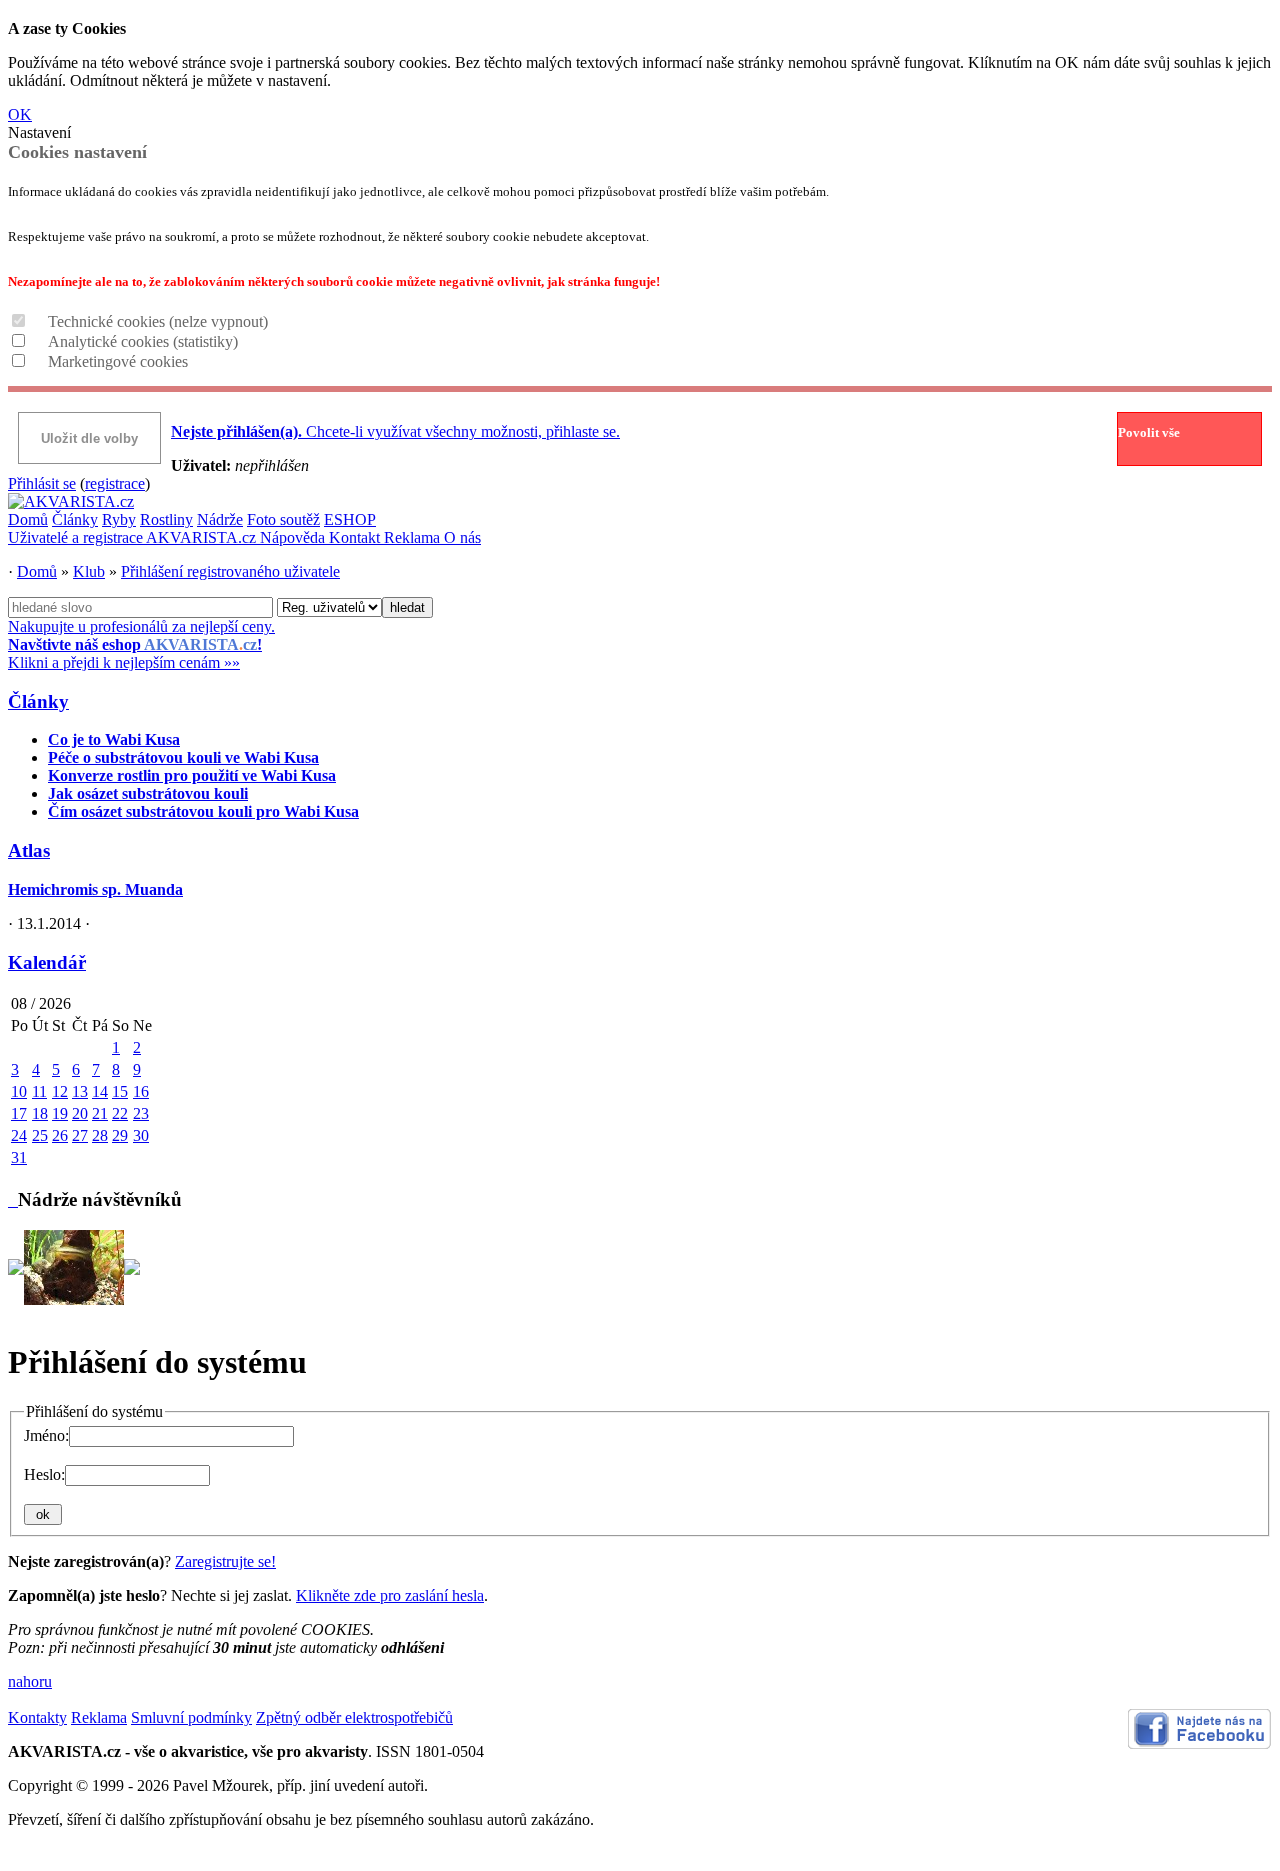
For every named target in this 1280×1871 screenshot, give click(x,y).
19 (60, 1113)
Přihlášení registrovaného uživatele (230, 571)
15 (120, 1091)
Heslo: (44, 1474)
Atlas (29, 850)
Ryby (119, 519)
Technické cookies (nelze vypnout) (158, 321)
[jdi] (13, 1199)
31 (19, 1157)
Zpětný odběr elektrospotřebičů (354, 1717)
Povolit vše (1149, 432)
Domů (28, 519)
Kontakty (37, 1717)
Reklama (414, 537)
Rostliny (166, 519)
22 (120, 1113)
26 (60, 1135)
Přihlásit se (42, 483)
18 (40, 1113)
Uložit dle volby (89, 438)
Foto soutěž (283, 519)
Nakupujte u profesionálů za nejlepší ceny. (141, 644)
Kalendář (47, 962)
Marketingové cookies (118, 361)
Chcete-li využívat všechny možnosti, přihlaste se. (395, 431)
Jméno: (46, 1435)
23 (141, 1113)
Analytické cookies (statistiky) (143, 341)
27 (80, 1135)
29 (120, 1135)
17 (19, 1113)
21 (100, 1113)
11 (39, 1091)
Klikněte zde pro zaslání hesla (390, 1595)
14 (100, 1091)
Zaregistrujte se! (225, 1561)
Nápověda (294, 537)
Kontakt (356, 537)
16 (141, 1091)
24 (19, 1135)
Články (75, 519)
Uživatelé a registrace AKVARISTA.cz (134, 537)
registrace (115, 483)
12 (60, 1091)
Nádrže (220, 519)
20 (80, 1113)
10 (19, 1091)
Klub (89, 571)
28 (100, 1135)
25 (40, 1135)
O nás (462, 537)
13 (80, 1091)
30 (141, 1135)
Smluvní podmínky (191, 1717)
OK (20, 114)
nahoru (30, 1681)
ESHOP (350, 519)
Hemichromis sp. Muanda (95, 889)
